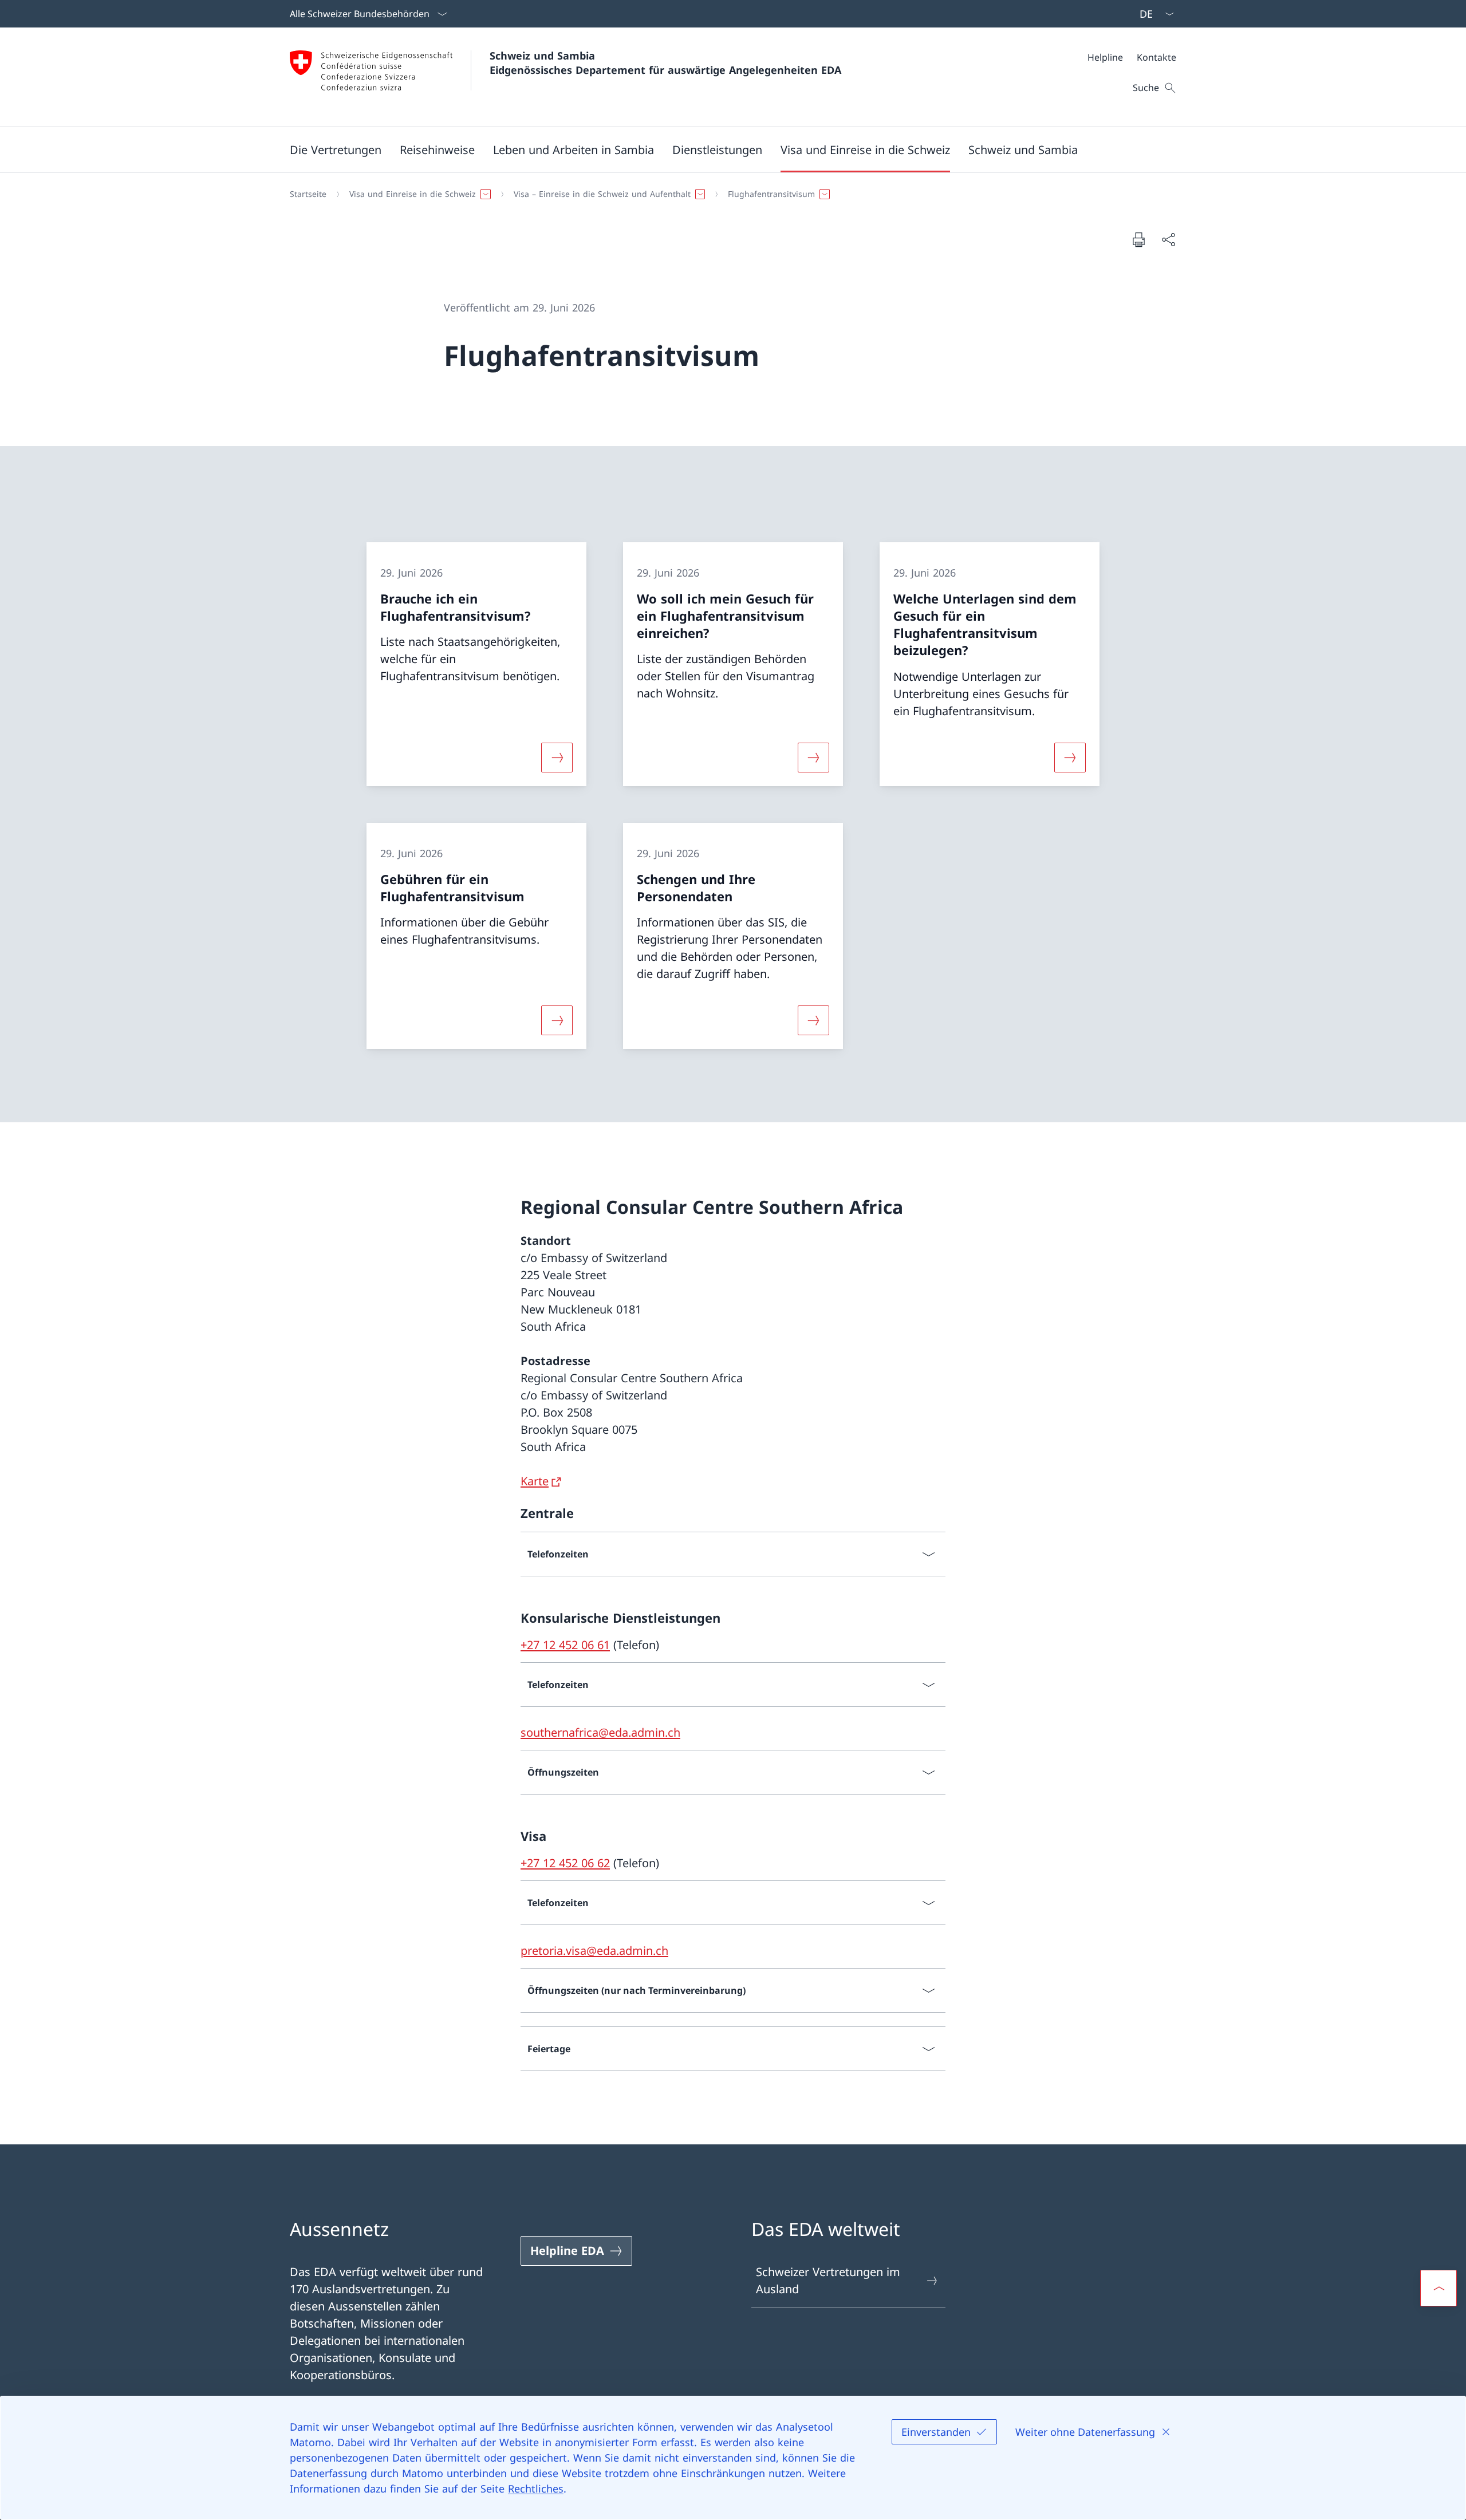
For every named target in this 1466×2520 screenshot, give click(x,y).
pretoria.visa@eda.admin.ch (594, 1951)
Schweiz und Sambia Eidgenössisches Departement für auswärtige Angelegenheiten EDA (665, 63)
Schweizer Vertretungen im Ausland (828, 2280)
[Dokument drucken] (1138, 239)
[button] (336, 149)
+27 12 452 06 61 (565, 1645)
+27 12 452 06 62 (565, 1863)
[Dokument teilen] (1168, 239)
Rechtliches (536, 2489)
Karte (535, 1481)
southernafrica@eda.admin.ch (600, 1732)
